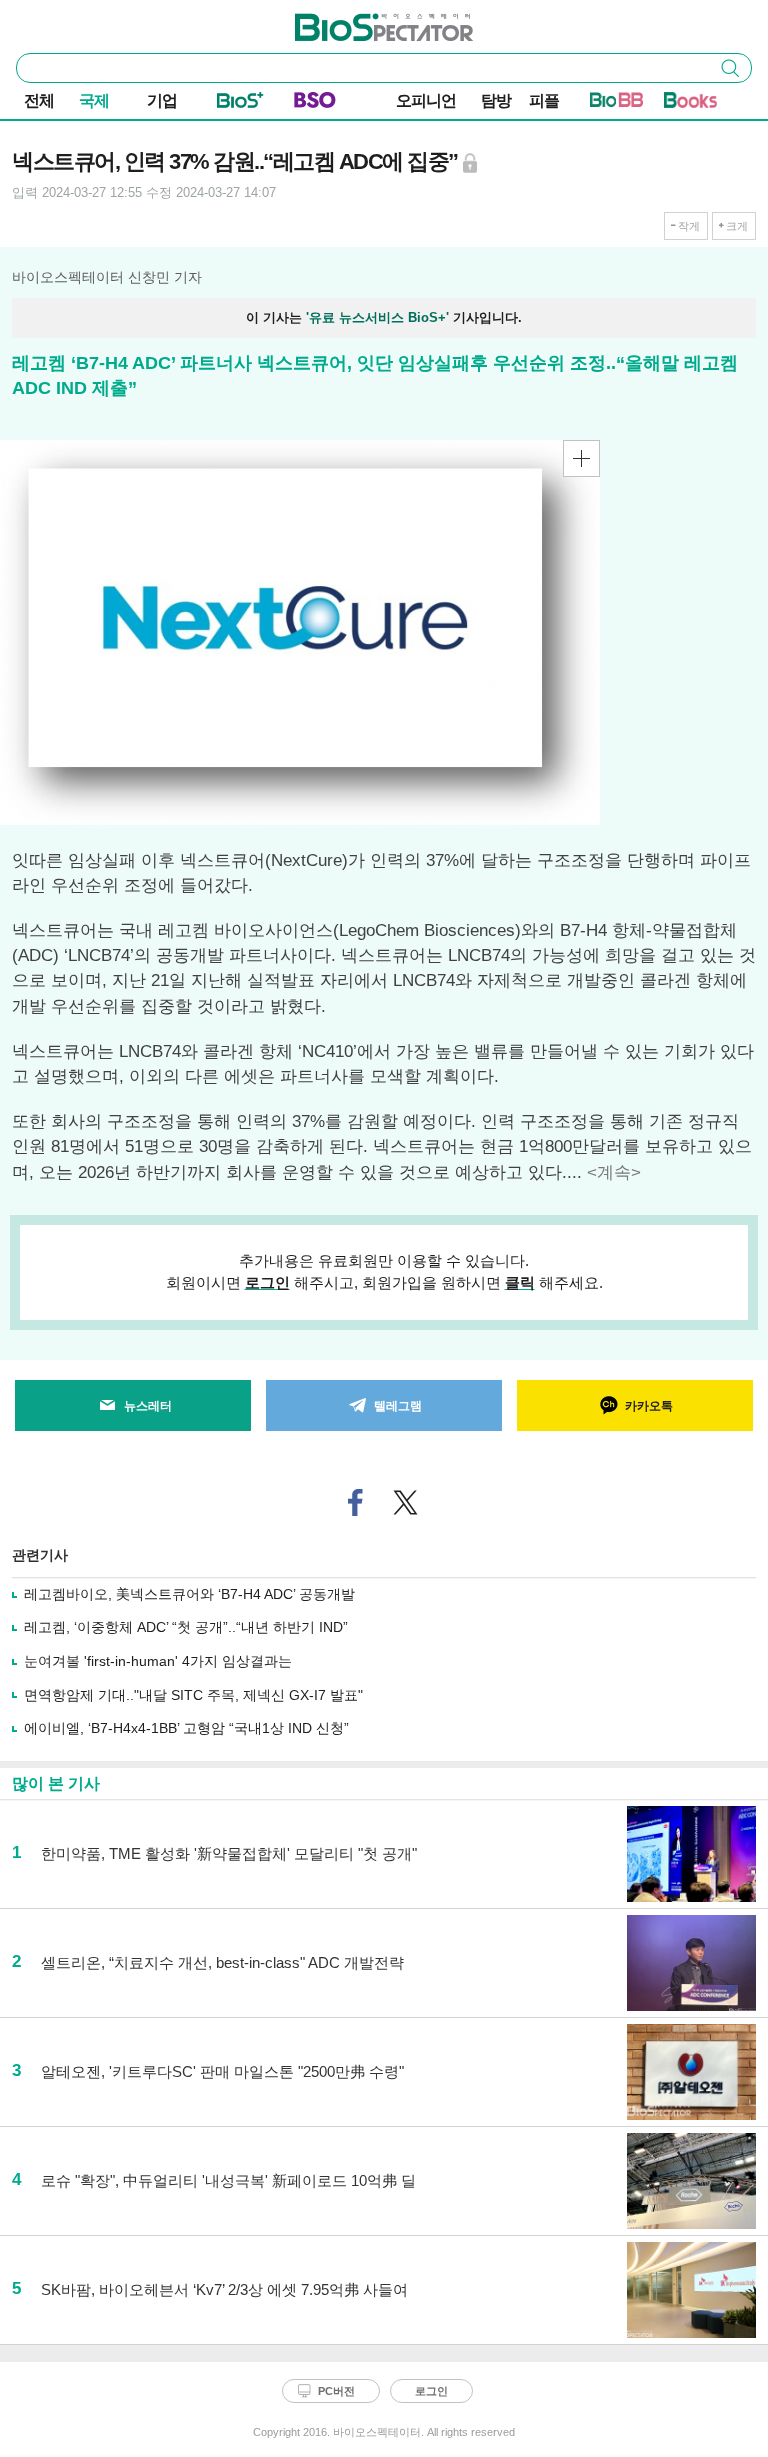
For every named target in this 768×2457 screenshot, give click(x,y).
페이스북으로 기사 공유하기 (356, 1502)
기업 (162, 100)
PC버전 (336, 2391)
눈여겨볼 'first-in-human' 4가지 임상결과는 (158, 1661)
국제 (94, 100)
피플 (544, 100)
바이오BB (616, 104)
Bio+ (240, 104)
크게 (737, 226)
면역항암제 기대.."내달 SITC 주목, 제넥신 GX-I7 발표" (193, 1695)
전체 (39, 100)
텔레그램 (398, 1406)
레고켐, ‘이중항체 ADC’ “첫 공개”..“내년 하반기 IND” (186, 1627)
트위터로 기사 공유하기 (406, 1502)
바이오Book (690, 104)
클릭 (520, 1282)
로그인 (267, 1282)
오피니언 (426, 100)
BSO (315, 104)
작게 (689, 226)
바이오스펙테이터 (351, 21)
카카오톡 (649, 1406)
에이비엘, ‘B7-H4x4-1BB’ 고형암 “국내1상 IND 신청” (186, 1728)
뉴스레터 (148, 1406)
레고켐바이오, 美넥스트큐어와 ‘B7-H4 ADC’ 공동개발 (189, 1594)
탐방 (496, 100)
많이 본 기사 (56, 1783)
